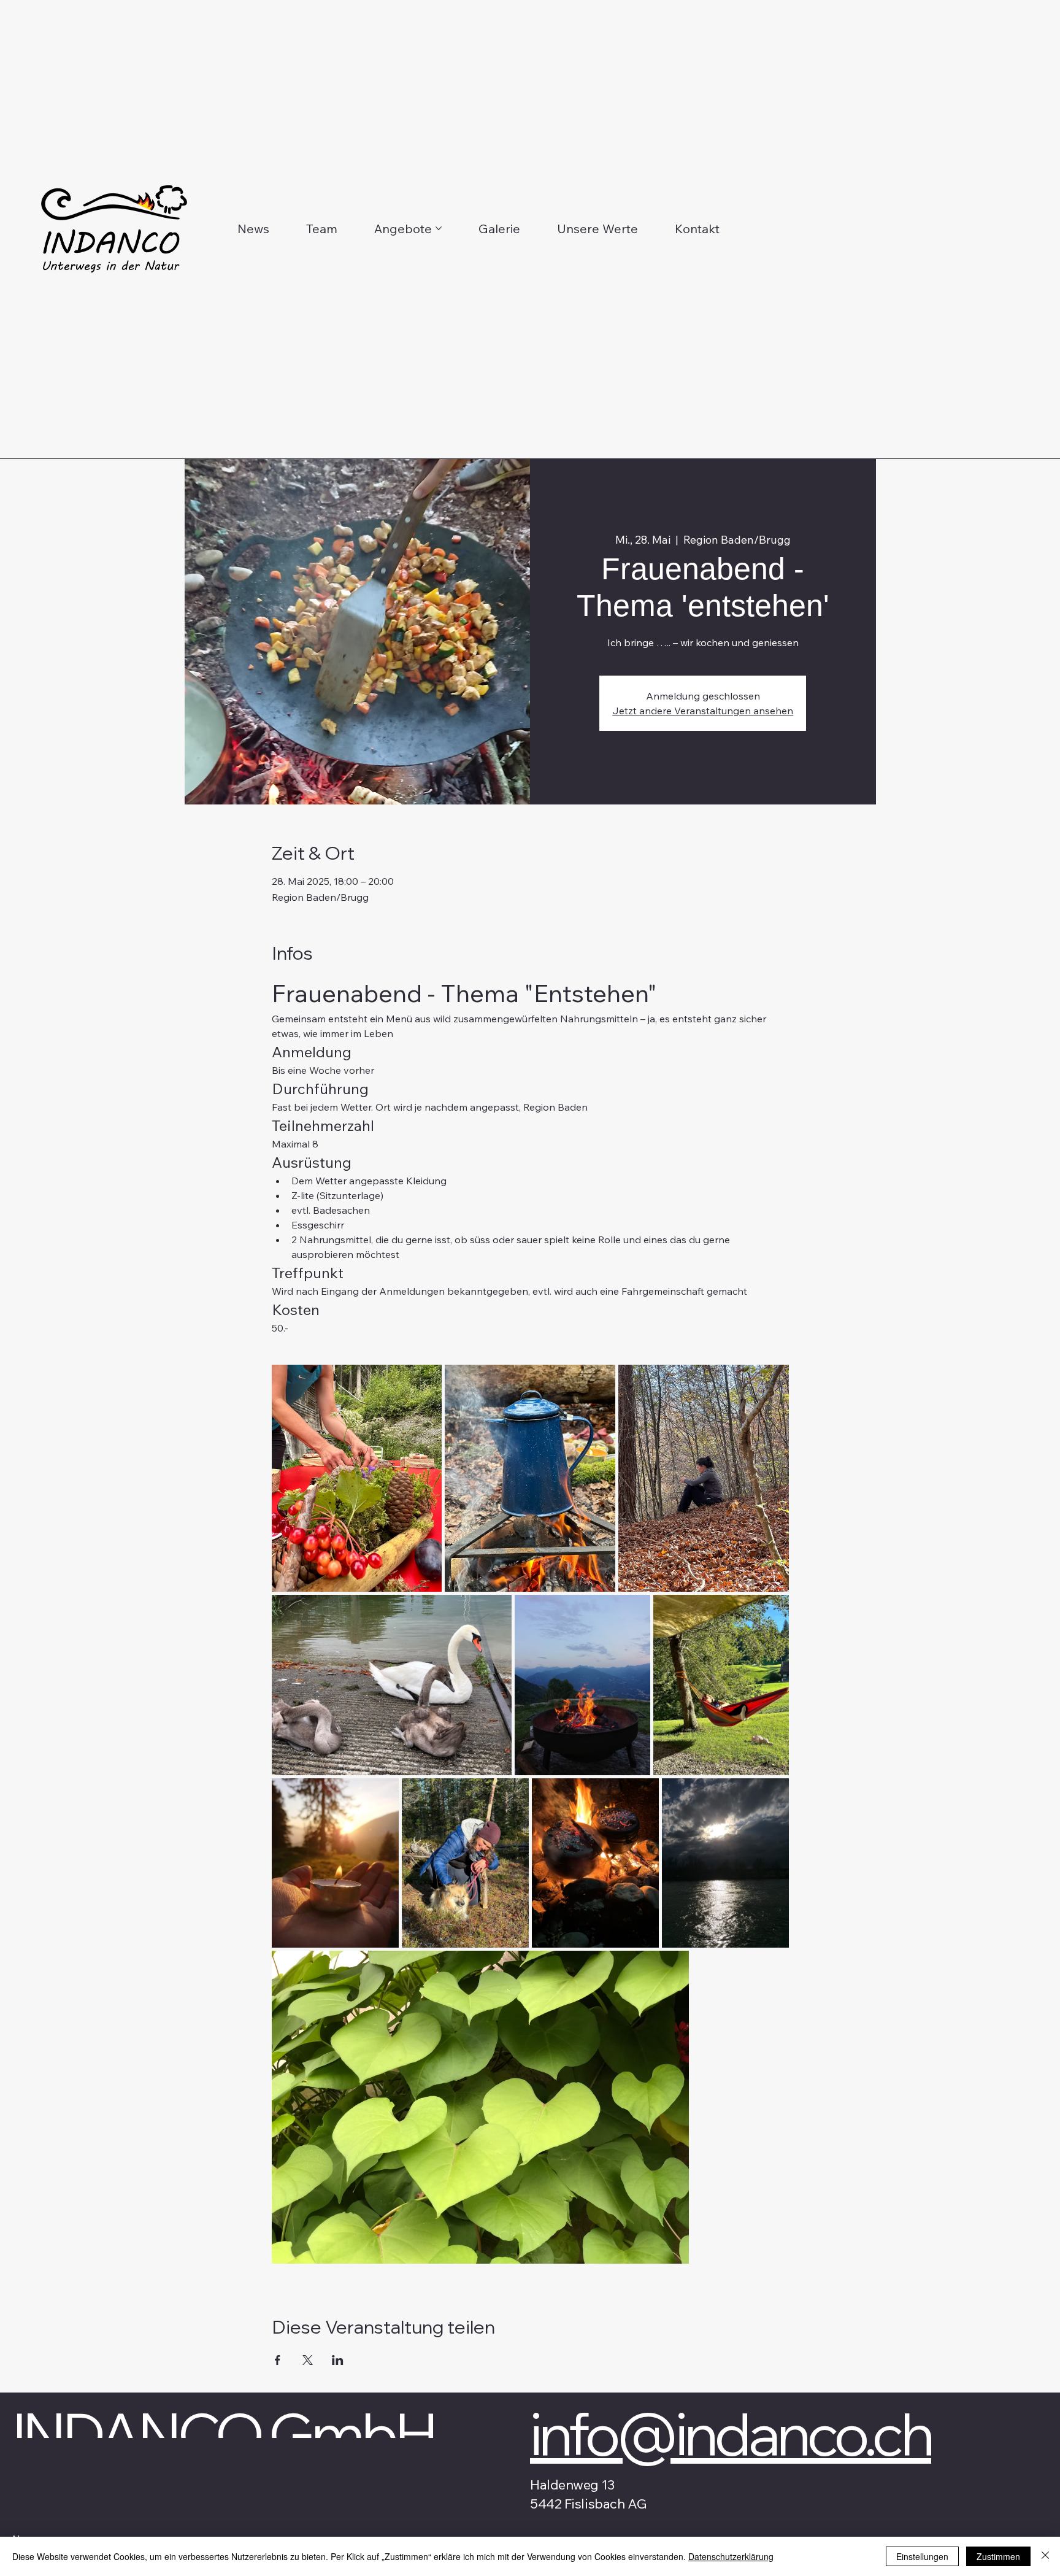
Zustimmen (998, 2556)
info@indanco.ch (731, 2433)
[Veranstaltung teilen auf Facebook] (278, 2360)
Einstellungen (922, 2556)
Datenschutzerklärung (731, 2556)
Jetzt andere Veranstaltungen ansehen (703, 711)
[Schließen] (1045, 2556)
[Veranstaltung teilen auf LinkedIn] (338, 2360)
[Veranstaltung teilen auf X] (308, 2360)
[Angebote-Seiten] (439, 228)
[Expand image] (357, 1478)
